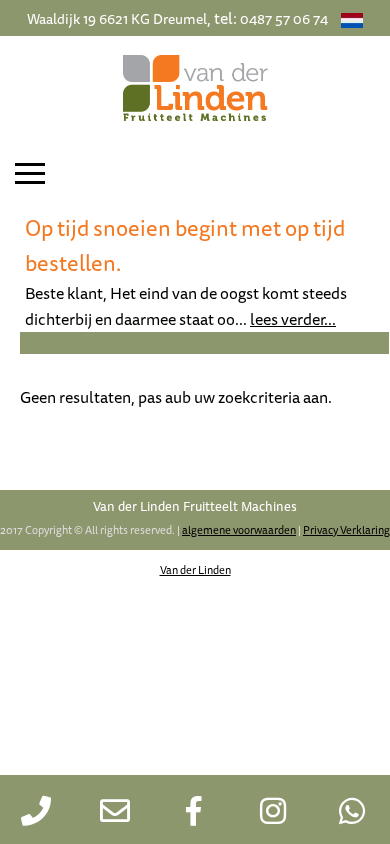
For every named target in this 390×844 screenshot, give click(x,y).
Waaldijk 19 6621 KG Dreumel (117, 19)
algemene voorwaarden (239, 529)
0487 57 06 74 (284, 19)
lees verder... (293, 319)
